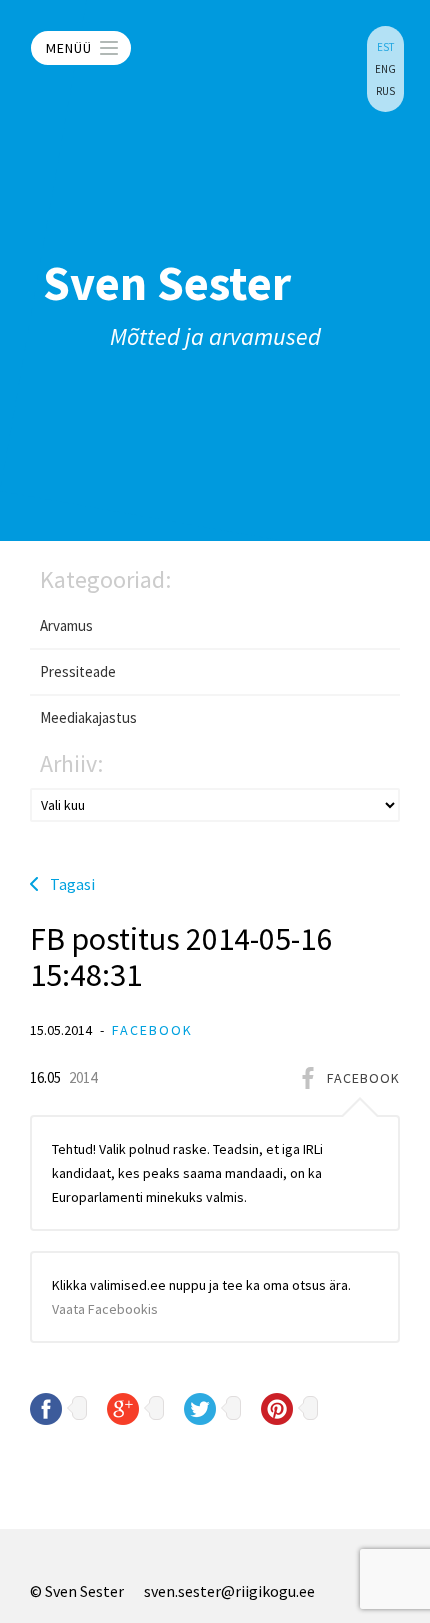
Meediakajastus (88, 717)
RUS (385, 91)
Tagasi (72, 884)
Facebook (152, 1030)
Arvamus (66, 625)
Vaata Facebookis (105, 1309)
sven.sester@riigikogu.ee (229, 1591)
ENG (385, 69)
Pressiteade (78, 671)
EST (385, 47)
